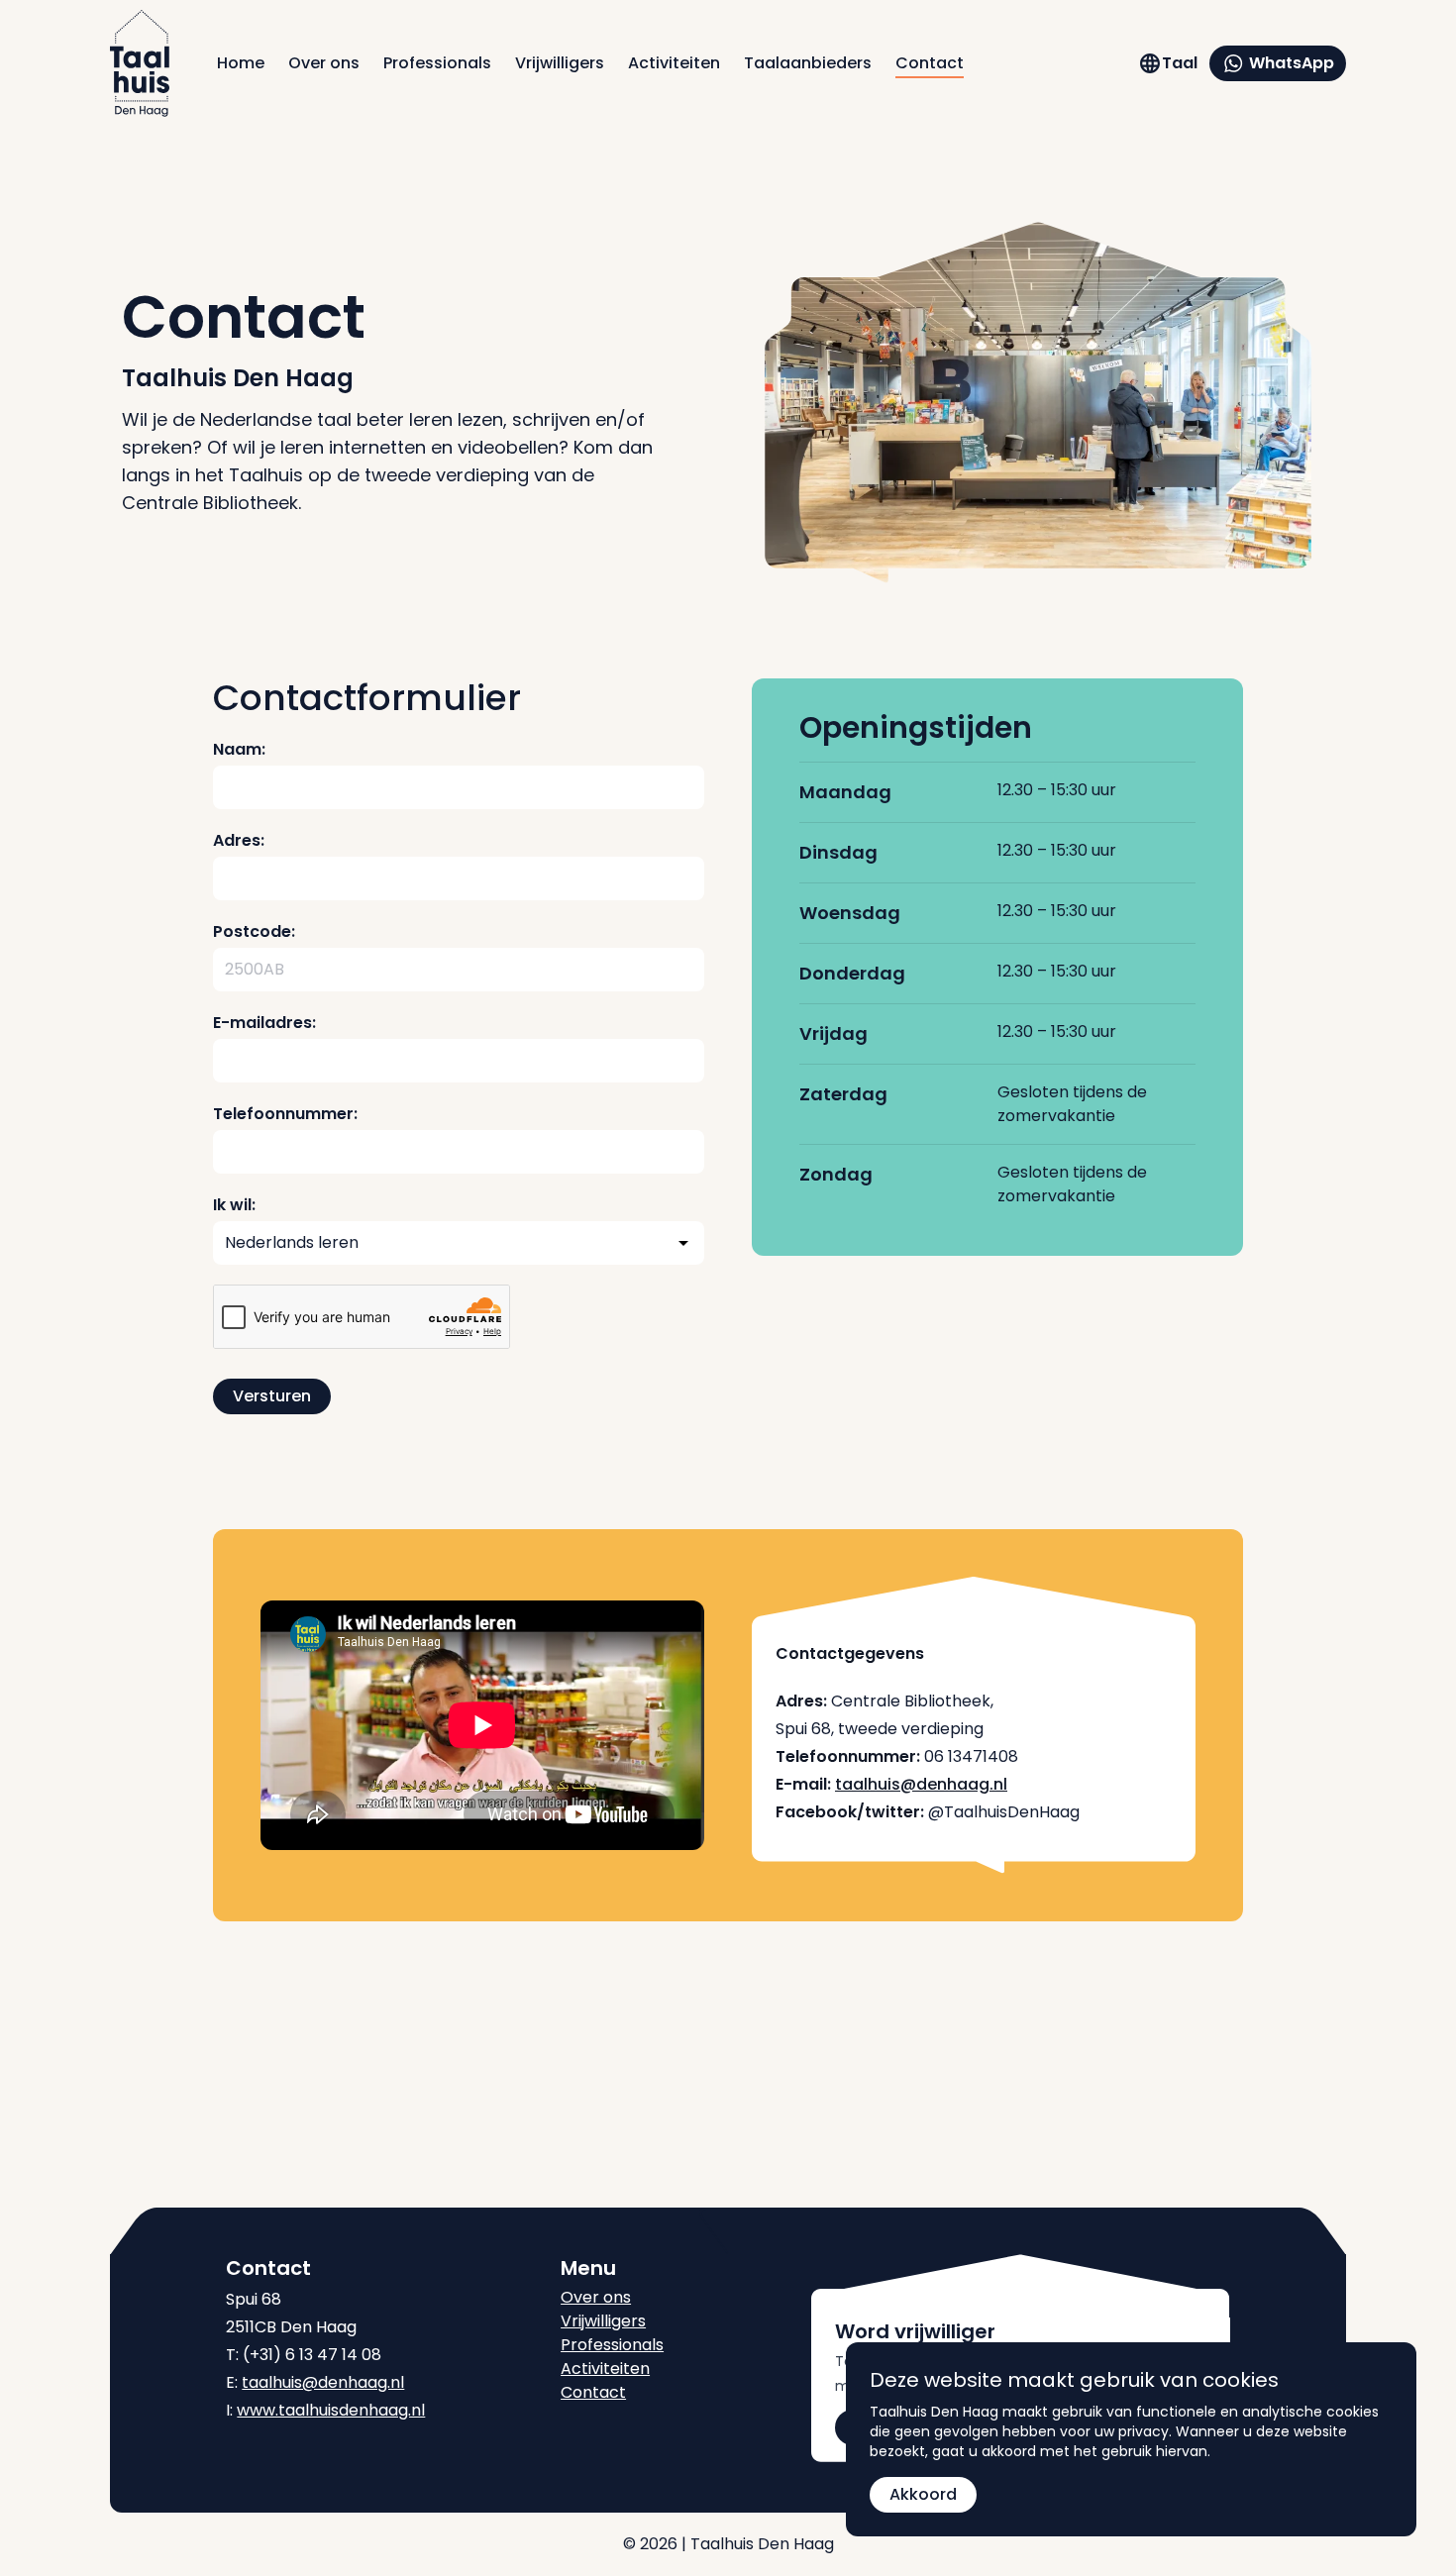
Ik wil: (234, 1205)
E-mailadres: (264, 1023)
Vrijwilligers (560, 63)
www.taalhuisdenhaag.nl (331, 2410)
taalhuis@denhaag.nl (921, 1784)
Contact (930, 63)
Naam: (239, 749)
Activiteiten (674, 63)
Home (241, 63)
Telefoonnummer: (285, 1114)
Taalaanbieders (808, 63)
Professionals (437, 63)
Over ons (324, 63)
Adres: (239, 840)
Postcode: (254, 931)
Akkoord (923, 2494)
